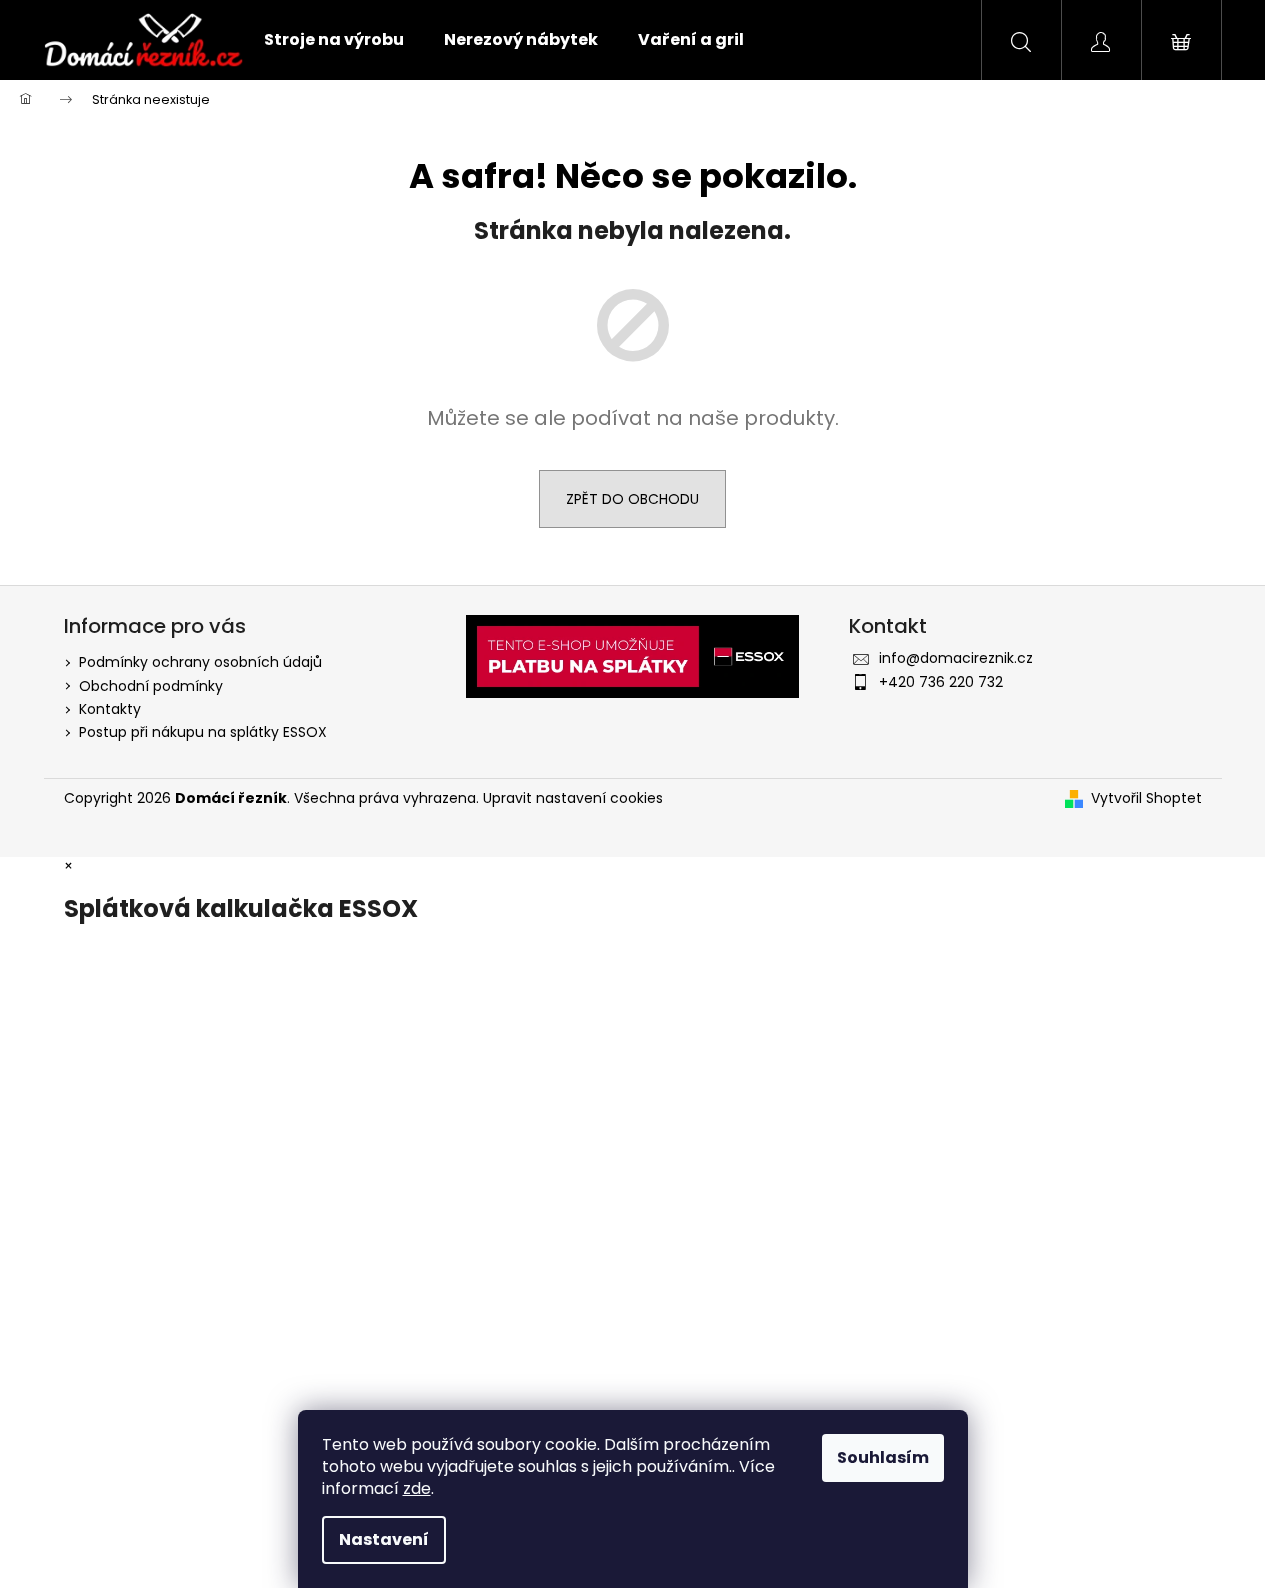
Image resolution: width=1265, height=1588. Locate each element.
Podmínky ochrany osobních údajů (200, 662)
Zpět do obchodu (632, 499)
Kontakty (110, 709)
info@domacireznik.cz (956, 658)
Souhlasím (883, 1457)
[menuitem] (334, 40)
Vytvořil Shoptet (1146, 798)
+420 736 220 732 (941, 682)
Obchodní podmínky (151, 686)
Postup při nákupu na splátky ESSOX (203, 732)
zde (417, 1488)
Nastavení (384, 1539)
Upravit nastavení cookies (573, 798)
